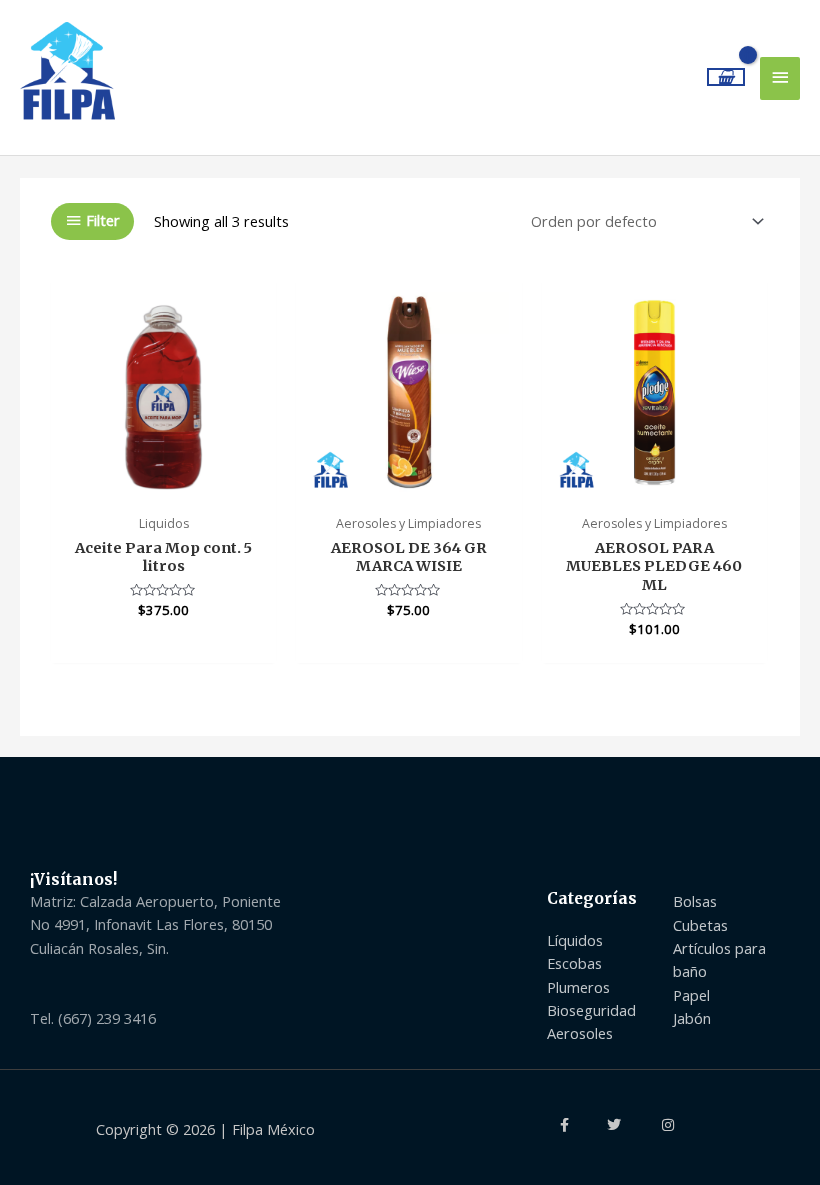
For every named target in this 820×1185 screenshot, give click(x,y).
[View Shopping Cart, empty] (726, 77)
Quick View (163, 486)
